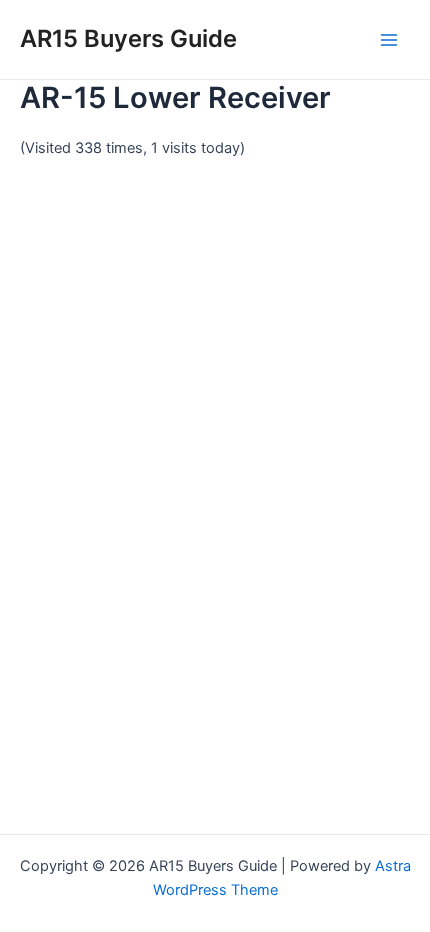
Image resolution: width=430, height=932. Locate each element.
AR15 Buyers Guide (128, 38)
